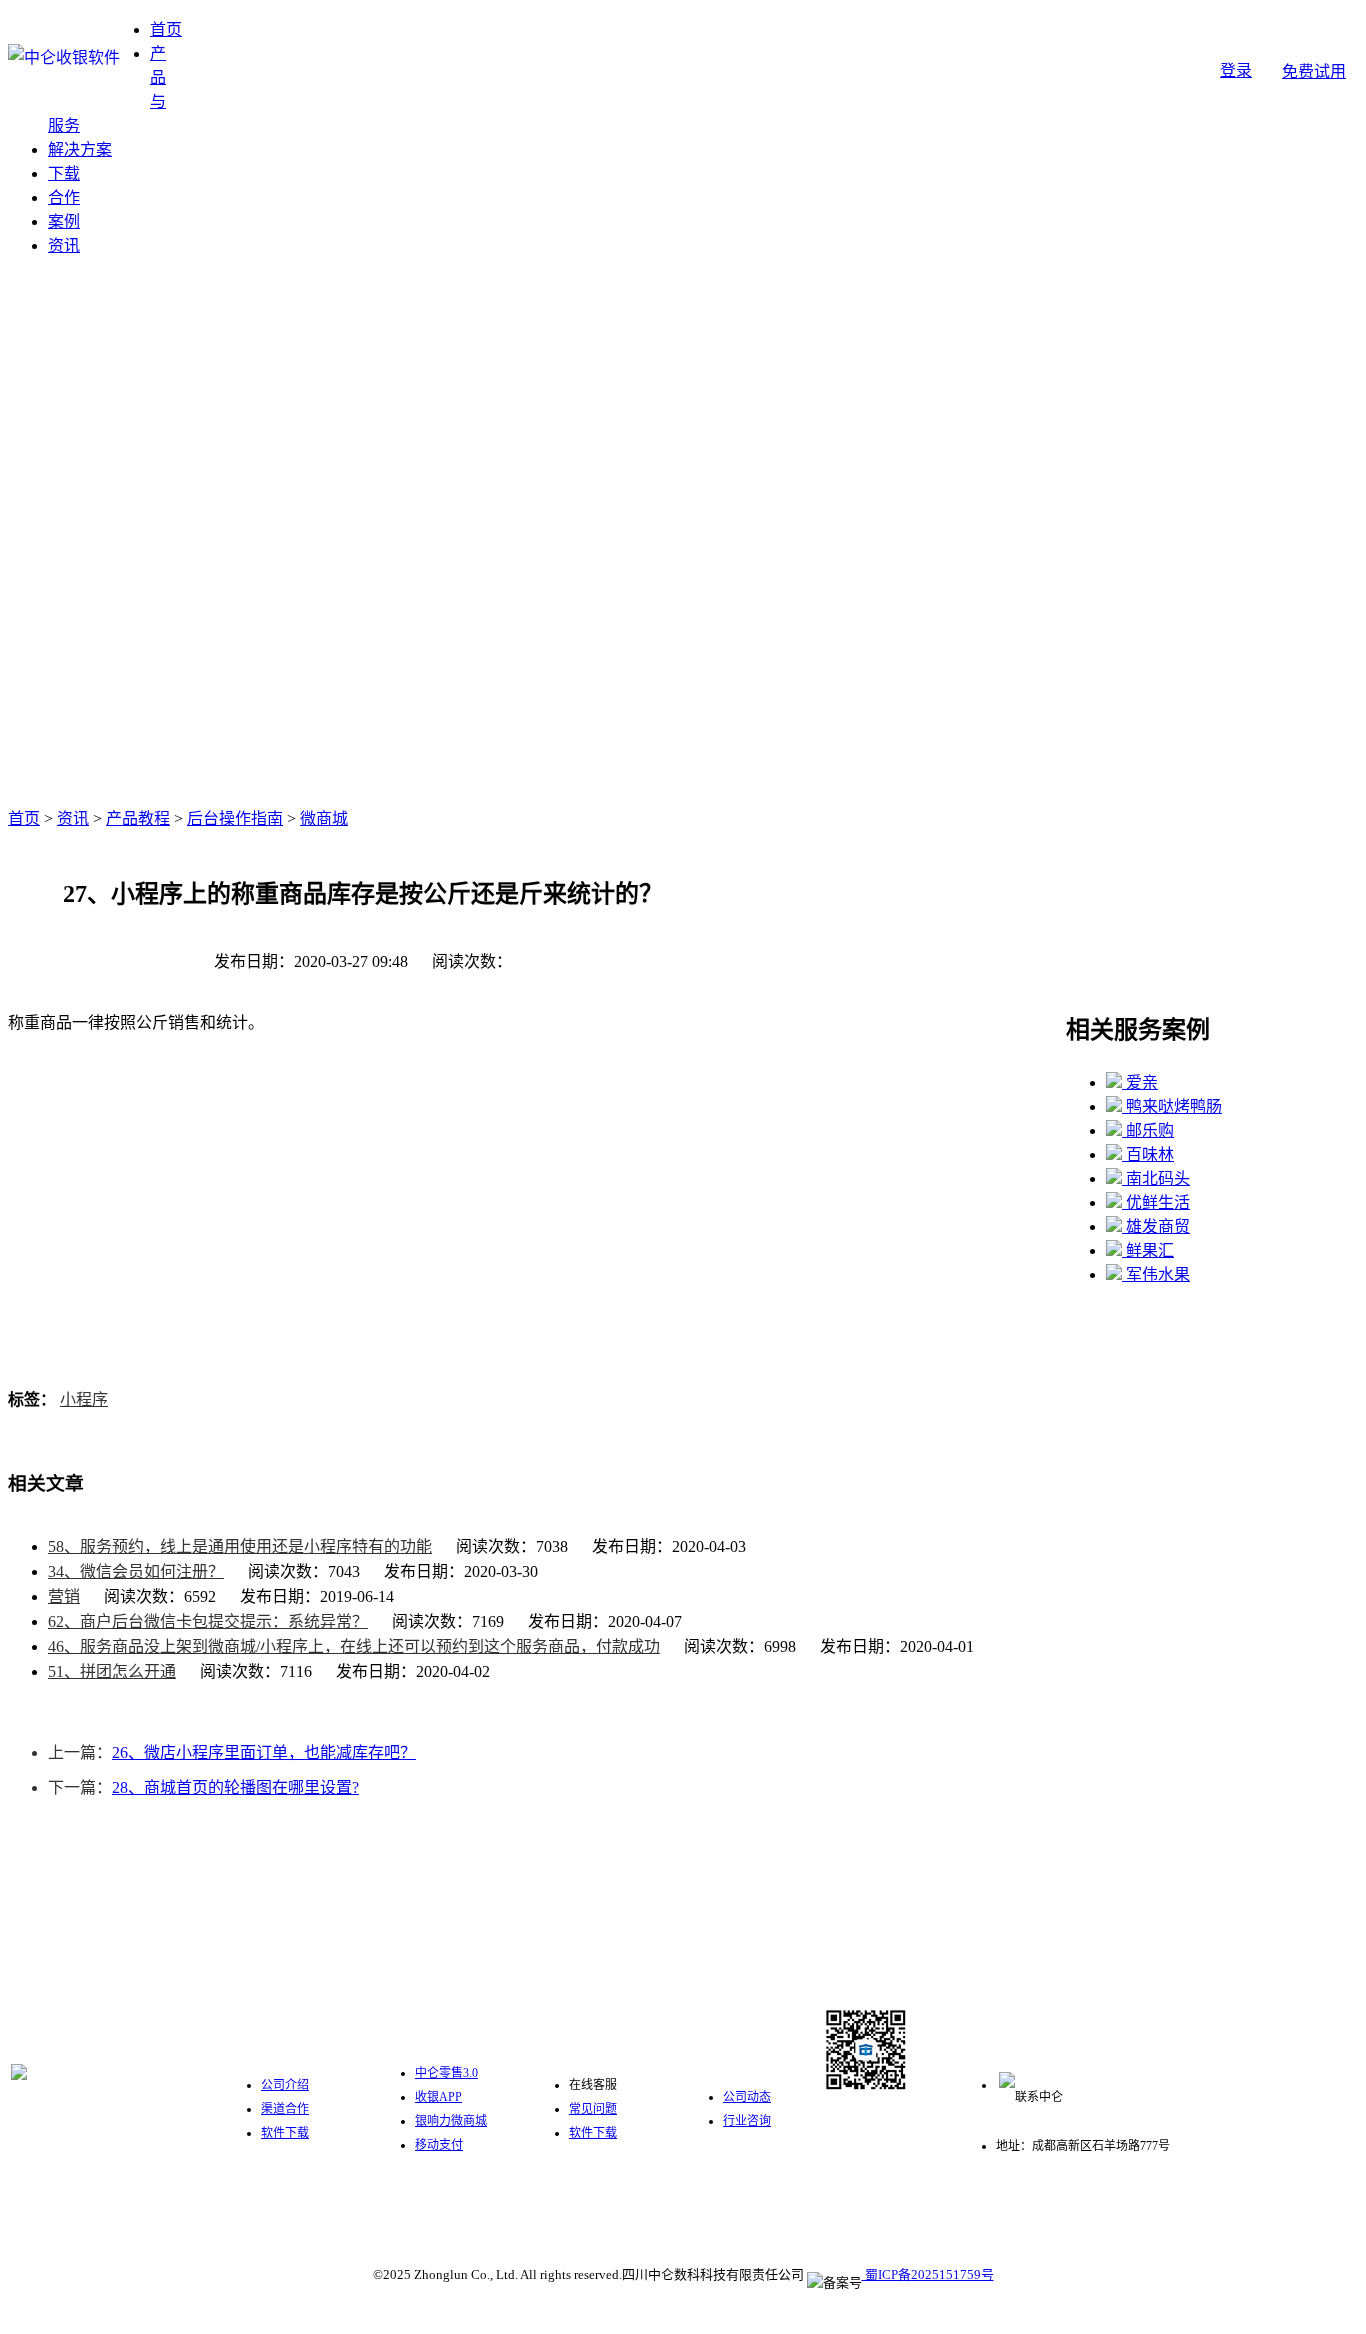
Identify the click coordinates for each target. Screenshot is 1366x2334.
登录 (1236, 70)
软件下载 (285, 2133)
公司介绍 (285, 2085)
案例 (64, 221)
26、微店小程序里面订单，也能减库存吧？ (264, 1752)
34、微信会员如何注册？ (136, 1571)
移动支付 (439, 2145)
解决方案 (80, 149)
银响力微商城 (451, 2121)
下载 (64, 173)
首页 (166, 29)
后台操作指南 (235, 818)
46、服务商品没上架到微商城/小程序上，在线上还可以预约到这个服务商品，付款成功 (354, 1646)
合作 (64, 197)
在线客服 (593, 2085)
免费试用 (1314, 71)
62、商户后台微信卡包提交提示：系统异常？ (208, 1621)
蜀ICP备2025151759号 (928, 2274)
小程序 (84, 1399)
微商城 (324, 818)
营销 (64, 1596)
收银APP (438, 2097)
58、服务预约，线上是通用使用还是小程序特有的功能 (240, 1546)
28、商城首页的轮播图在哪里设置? (235, 1787)
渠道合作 (285, 2109)
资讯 (64, 245)
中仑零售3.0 (446, 2073)
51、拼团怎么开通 (112, 1671)
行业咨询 (747, 2121)
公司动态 (747, 2097)
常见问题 (593, 2109)
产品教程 (138, 818)
